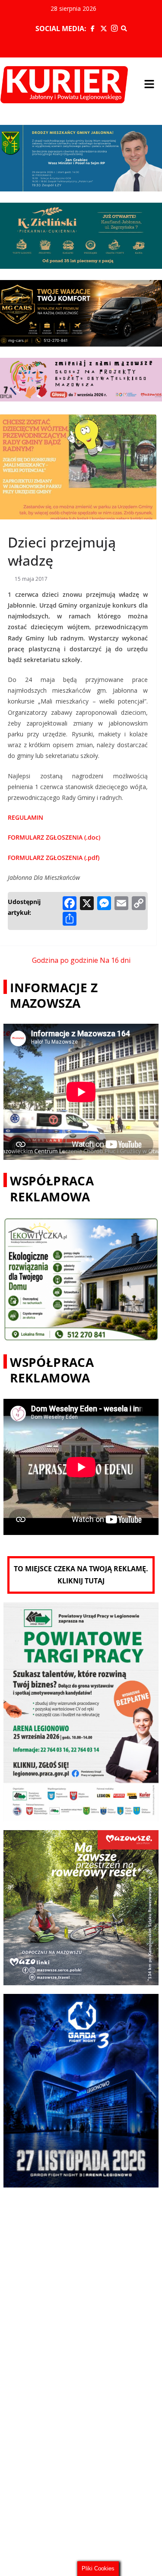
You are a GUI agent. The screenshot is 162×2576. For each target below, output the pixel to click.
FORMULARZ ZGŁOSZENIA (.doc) (54, 837)
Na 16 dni (115, 960)
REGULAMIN (25, 817)
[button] (149, 85)
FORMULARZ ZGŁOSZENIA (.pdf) (54, 858)
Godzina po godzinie (65, 960)
